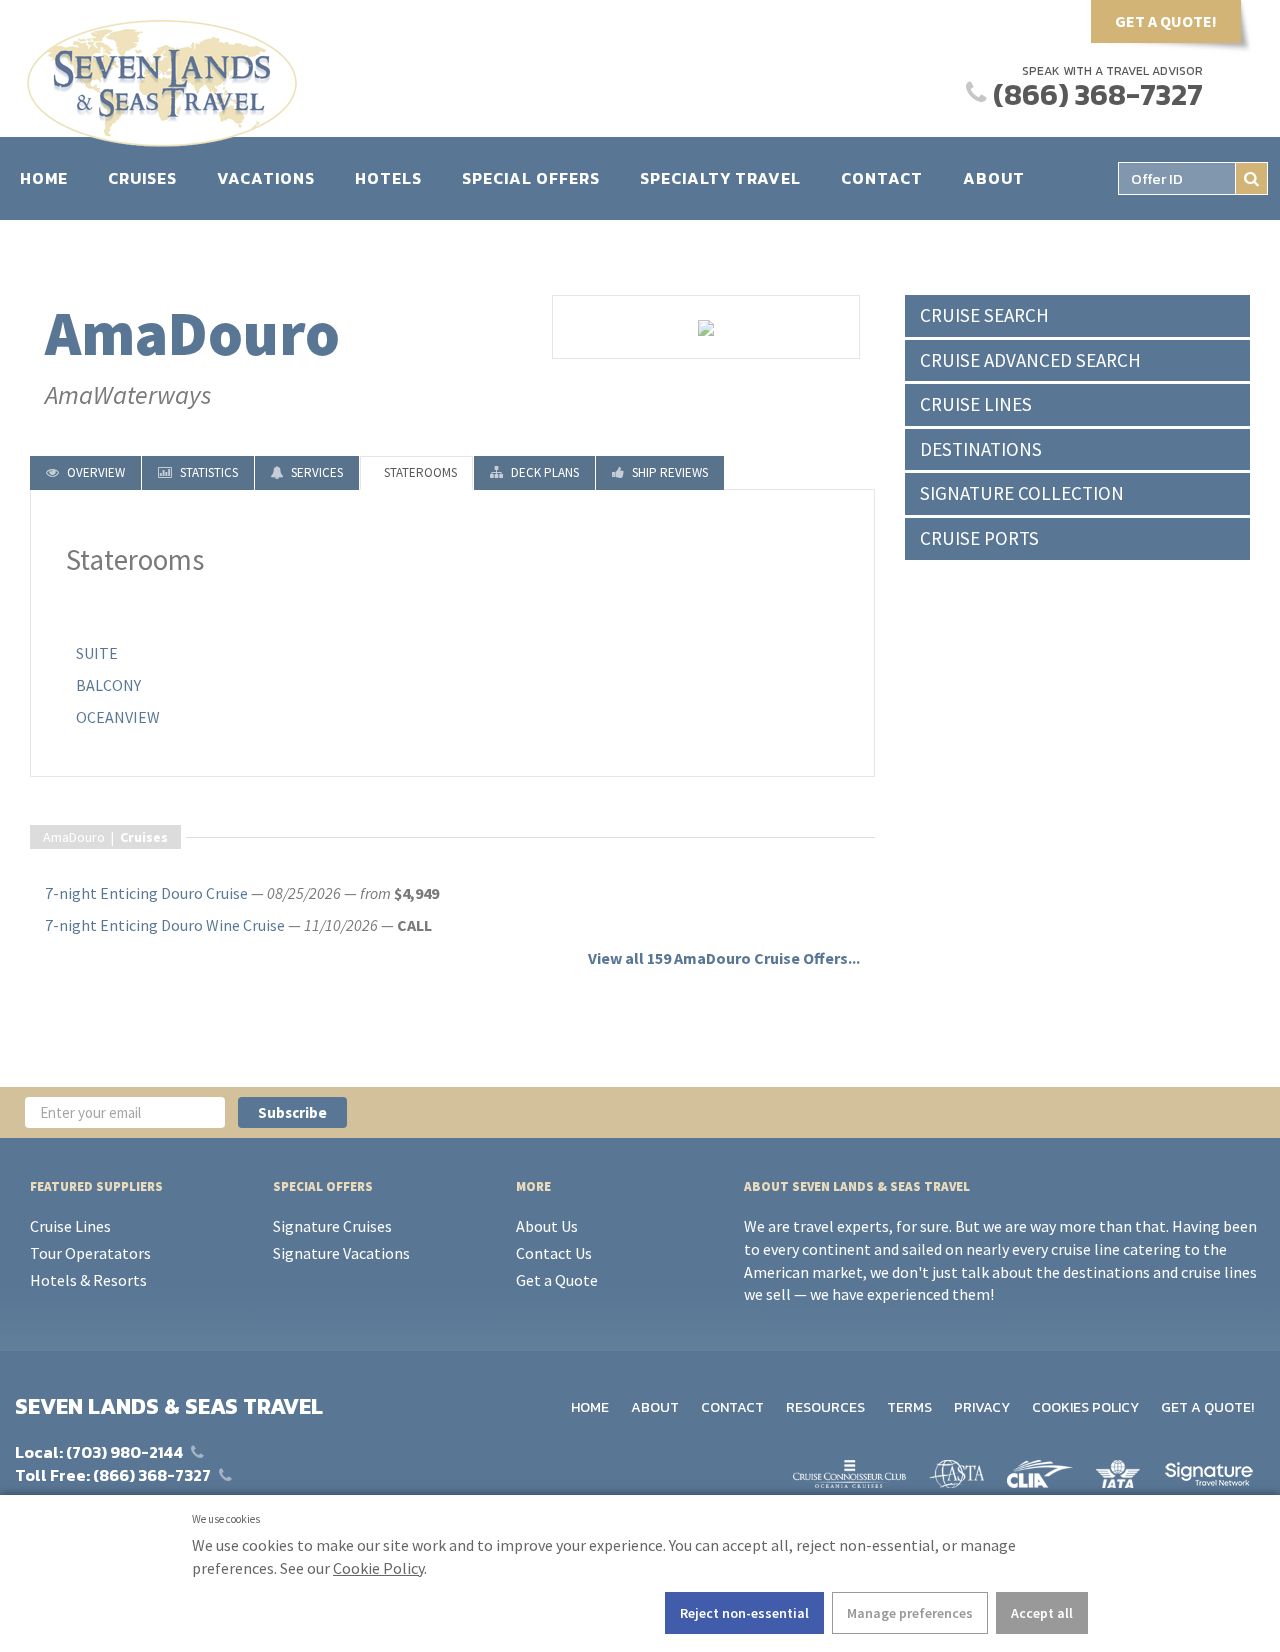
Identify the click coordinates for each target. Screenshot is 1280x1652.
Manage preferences (910, 1613)
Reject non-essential (744, 1613)
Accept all (1042, 1613)
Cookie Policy (378, 1568)
